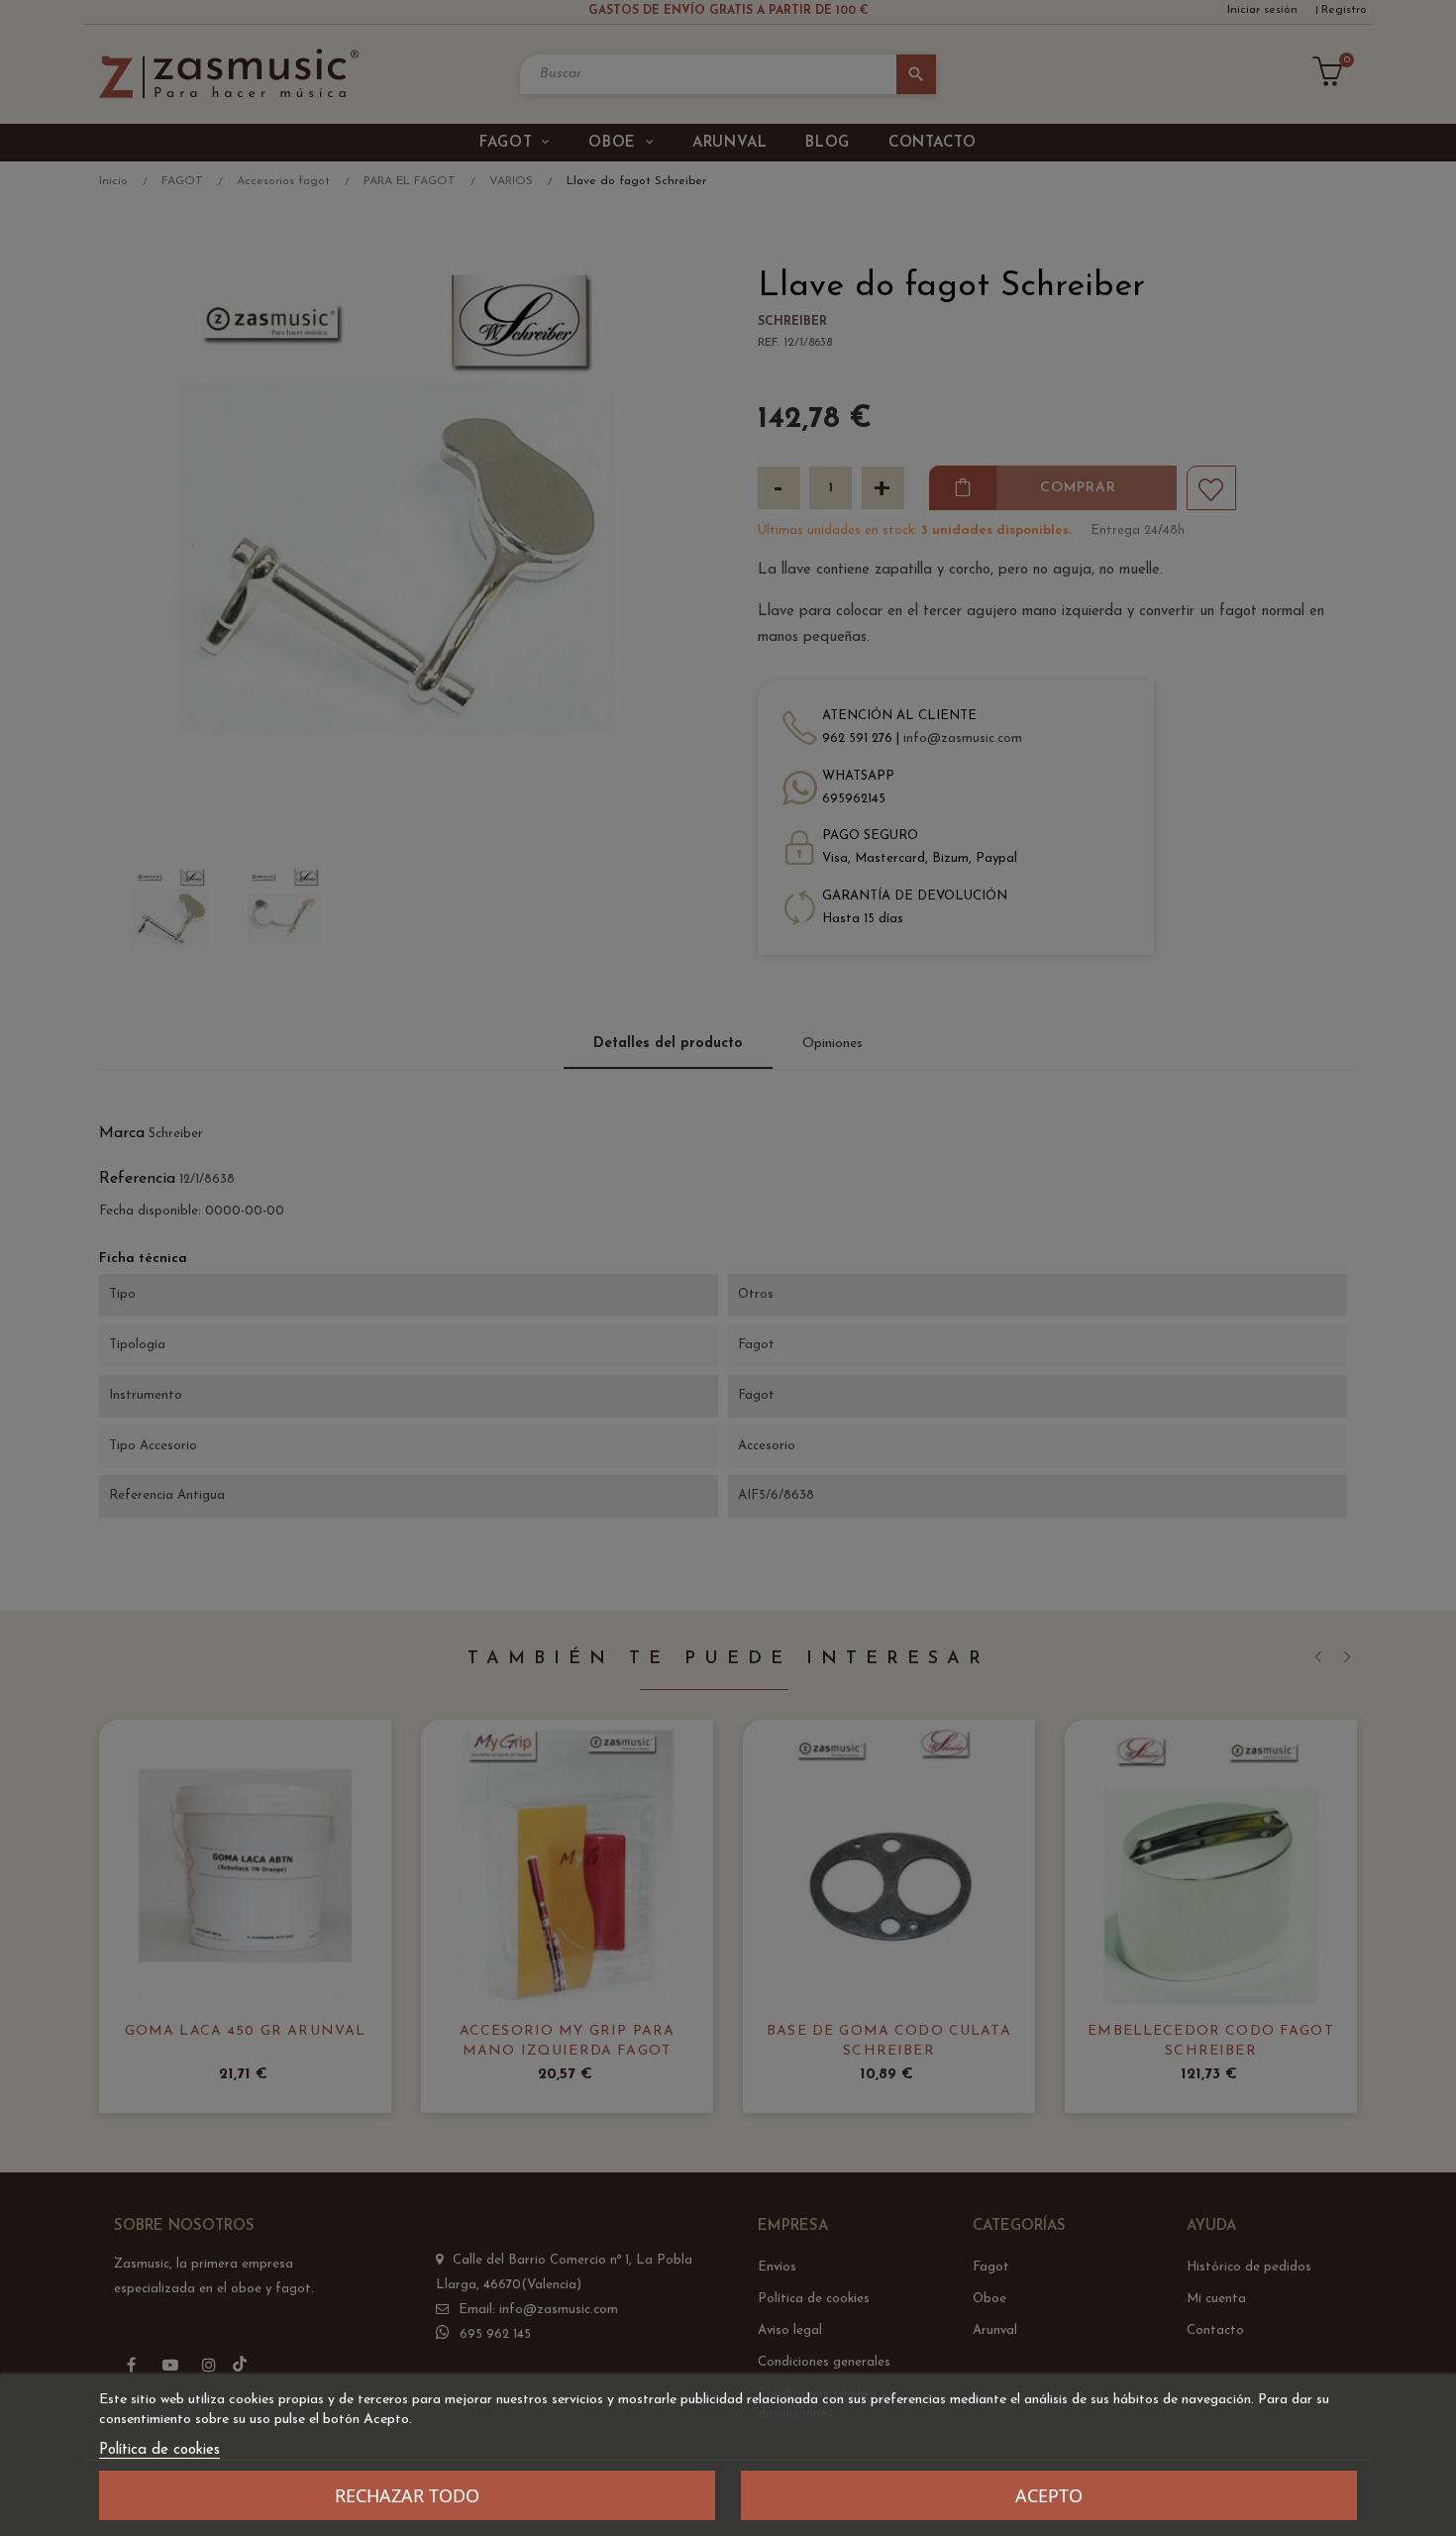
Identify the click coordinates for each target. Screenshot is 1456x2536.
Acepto (1049, 2495)
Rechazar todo (407, 2495)
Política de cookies (159, 2450)
